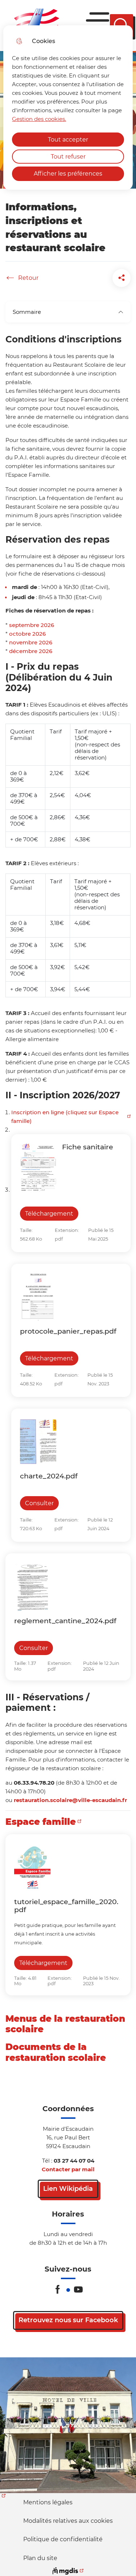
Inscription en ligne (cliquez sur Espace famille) (65, 1117)
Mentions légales (48, 2502)
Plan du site (40, 2558)
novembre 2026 (31, 642)
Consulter (39, 1503)
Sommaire (27, 312)
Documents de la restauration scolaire (56, 2052)
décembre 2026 (31, 651)
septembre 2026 (32, 625)
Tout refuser (68, 157)
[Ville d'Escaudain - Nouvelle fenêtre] (68, 2425)
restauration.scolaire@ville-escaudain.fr (70, 1800)
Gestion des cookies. (39, 119)
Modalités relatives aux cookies (68, 2521)
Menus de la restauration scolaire (65, 2024)
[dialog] (68, 108)
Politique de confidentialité (63, 2539)
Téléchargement (49, 1214)
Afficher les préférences (68, 174)
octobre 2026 (27, 634)
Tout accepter (68, 140)
